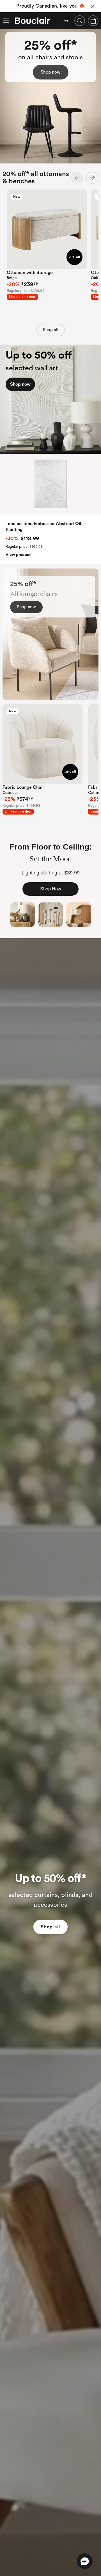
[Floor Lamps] (50, 915)
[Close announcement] (93, 6)
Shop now (51, 72)
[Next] (92, 178)
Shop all (51, 330)
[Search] (80, 21)
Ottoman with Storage (30, 273)
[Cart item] (93, 21)
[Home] (32, 21)
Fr (66, 21)
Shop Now (51, 889)
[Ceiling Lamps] (79, 915)
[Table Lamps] (22, 915)
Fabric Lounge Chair (23, 787)
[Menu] (6, 21)
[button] (85, 2561)
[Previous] (77, 178)
